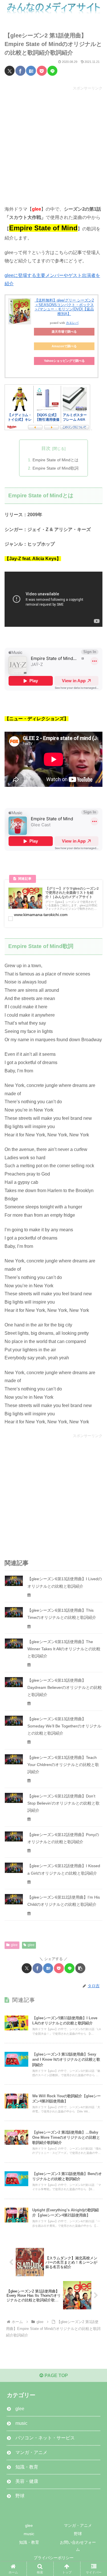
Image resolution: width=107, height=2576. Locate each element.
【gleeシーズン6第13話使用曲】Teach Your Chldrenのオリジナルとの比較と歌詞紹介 (63, 1765)
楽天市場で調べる (64, 332)
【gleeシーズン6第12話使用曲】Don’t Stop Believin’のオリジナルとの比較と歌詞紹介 (63, 1803)
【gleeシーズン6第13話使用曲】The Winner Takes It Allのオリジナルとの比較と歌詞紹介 (64, 1649)
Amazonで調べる (64, 346)
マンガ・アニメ (78, 2525)
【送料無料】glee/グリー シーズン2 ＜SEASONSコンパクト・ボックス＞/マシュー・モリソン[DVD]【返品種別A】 (64, 307)
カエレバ (72, 323)
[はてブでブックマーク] (31, 71)
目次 (46, 448)
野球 (78, 2534)
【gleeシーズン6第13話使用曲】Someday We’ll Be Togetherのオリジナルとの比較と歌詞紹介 (64, 1726)
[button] (80, 1968)
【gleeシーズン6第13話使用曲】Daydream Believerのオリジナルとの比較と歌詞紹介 (65, 1687)
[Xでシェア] (10, 71)
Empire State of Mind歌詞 (55, 468)
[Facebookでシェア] (20, 71)
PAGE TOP (56, 2376)
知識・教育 (29, 2542)
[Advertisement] (53, 145)
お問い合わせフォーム (78, 2546)
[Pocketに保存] (42, 71)
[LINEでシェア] (52, 71)
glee (14, 1945)
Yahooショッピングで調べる (64, 361)
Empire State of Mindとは (55, 460)
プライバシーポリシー (54, 2558)
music (29, 2534)
